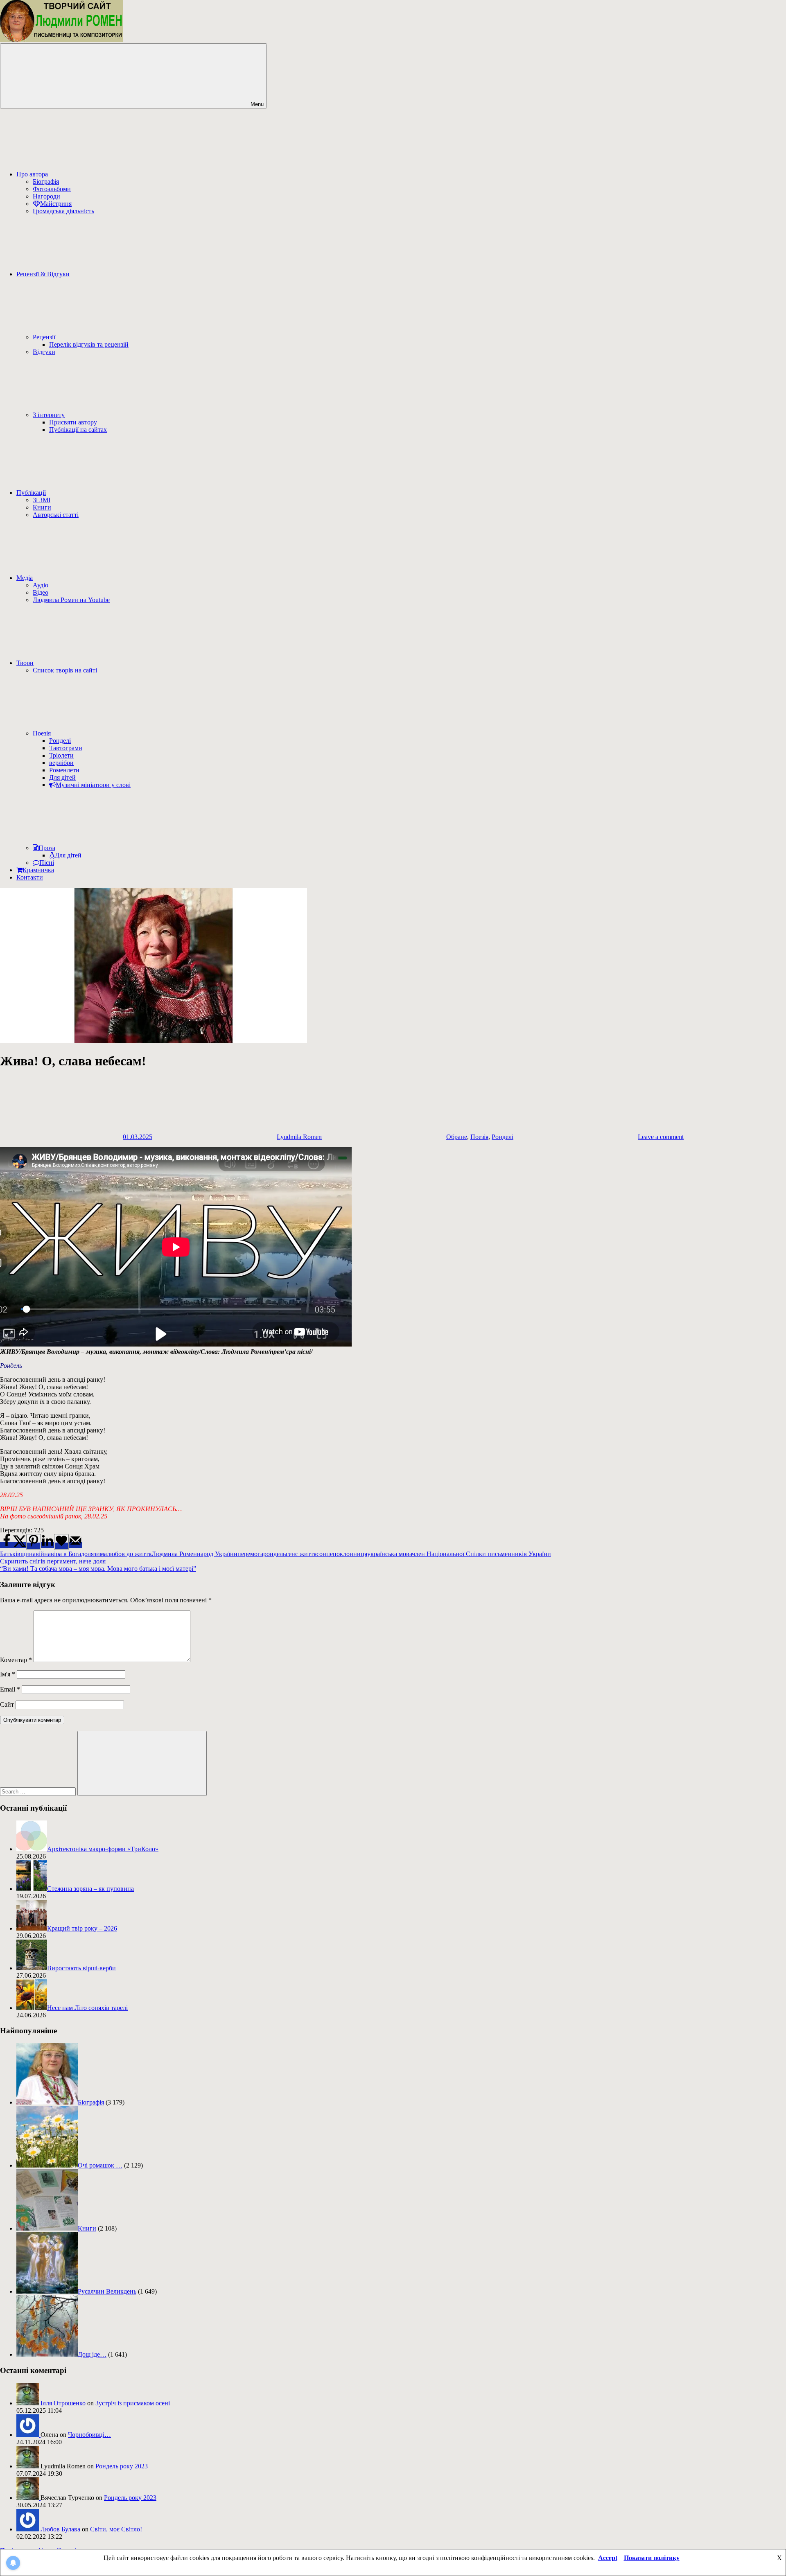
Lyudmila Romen (299, 1137)
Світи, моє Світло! (116, 2529)
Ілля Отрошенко (63, 2403)
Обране (457, 1137)
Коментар (16, 1660)
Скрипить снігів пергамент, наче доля (53, 1561)
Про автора (32, 174)
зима (100, 1554)
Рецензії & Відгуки (43, 274)
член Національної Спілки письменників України (481, 1554)
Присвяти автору (73, 422)
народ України (217, 1554)
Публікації (31, 493)
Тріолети (61, 755)
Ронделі (60, 741)
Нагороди (46, 196)
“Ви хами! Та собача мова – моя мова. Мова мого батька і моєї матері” (98, 1569)
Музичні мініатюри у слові (93, 785)
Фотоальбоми (52, 189)
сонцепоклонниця (342, 1554)
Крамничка (38, 870)
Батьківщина (18, 1554)
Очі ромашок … (100, 2165)
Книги (42, 507)
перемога (250, 1554)
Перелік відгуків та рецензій (89, 344)
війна (43, 1554)
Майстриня (56, 204)
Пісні (47, 863)
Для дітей (62, 777)
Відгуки (44, 352)
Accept (608, 2558)
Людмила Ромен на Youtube (71, 600)
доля (87, 1554)
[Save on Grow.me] (61, 1542)
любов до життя (129, 1554)
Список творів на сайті (65, 670)
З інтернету (49, 415)
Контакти (30, 877)
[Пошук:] (39, 1791)
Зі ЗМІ (42, 500)
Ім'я (8, 1674)
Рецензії (44, 337)
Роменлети (64, 770)
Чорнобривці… (89, 2435)
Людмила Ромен (174, 1554)
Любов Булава (60, 2529)
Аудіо (41, 585)
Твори (25, 663)
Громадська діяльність (63, 211)
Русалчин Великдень (107, 2291)
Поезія (42, 733)
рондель (274, 1554)
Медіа (25, 578)
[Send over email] (75, 1545)
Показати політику (652, 2558)
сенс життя (301, 1554)
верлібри (61, 763)
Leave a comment (661, 1137)
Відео (41, 592)
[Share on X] (20, 1545)
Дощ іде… (92, 2354)
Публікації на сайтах (78, 430)
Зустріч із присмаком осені (133, 2403)
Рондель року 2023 (122, 2466)
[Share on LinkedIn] (47, 1545)
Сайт (7, 1704)
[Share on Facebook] (7, 1545)
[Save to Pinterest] (34, 1542)
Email (10, 1689)
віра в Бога (66, 1554)
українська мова (390, 1554)
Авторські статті (56, 515)
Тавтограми (66, 748)
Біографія (46, 182)
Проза (47, 848)
